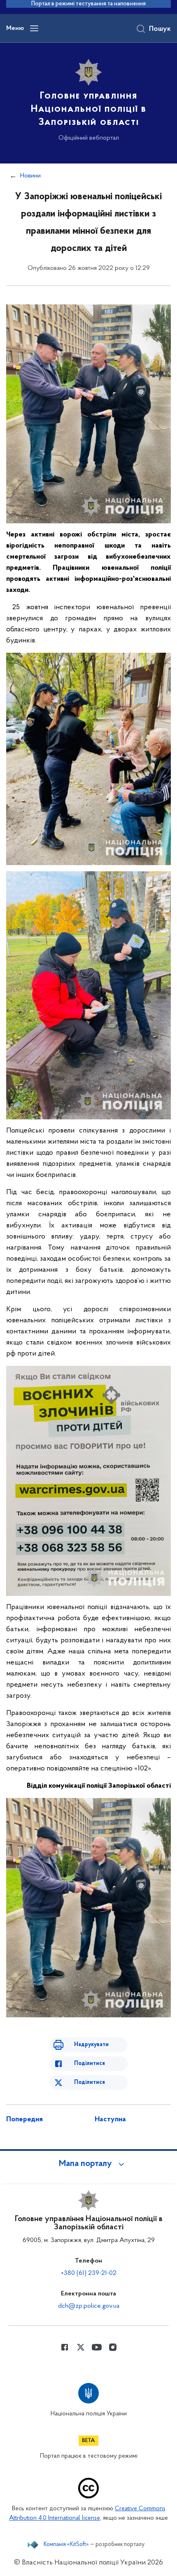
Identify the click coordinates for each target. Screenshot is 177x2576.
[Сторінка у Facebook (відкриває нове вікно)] (65, 2347)
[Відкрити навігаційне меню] (34, 28)
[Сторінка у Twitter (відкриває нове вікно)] (81, 2347)
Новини (30, 176)
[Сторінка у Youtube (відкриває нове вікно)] (97, 2347)
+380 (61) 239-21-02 (89, 2273)
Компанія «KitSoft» (66, 2545)
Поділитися (90, 2064)
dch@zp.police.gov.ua (89, 2306)
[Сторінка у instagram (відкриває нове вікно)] (113, 2347)
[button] (88, 2164)
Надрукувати (91, 2045)
